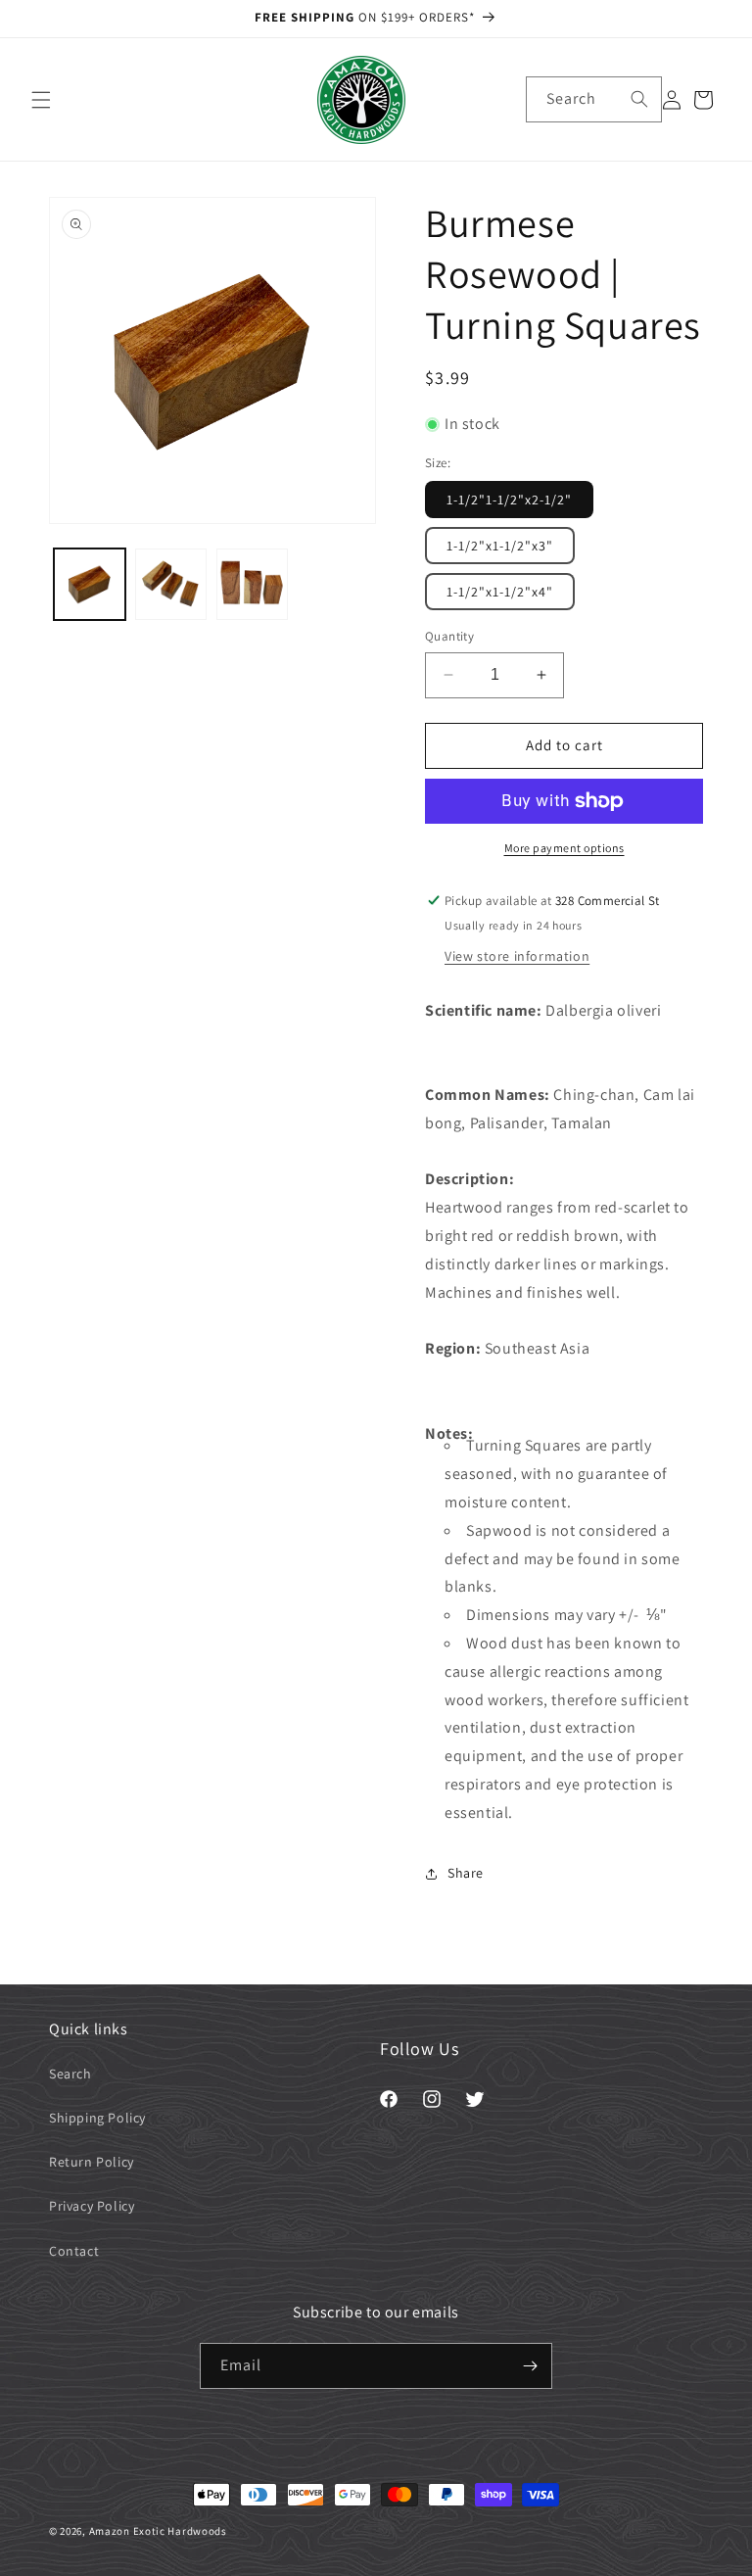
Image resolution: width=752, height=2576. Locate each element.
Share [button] (466, 1873)
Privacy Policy (92, 2206)
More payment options (564, 848)
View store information (517, 956)
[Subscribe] (530, 2366)
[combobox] (594, 99)
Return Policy (92, 2162)
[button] (41, 100)
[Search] (639, 99)
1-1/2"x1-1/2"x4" (500, 592)
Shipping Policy (97, 2118)
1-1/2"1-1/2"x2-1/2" (509, 500)
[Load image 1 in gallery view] (90, 584)
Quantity (449, 636)
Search (70, 2074)
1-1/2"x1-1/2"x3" (500, 546)
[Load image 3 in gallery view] (252, 584)
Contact (74, 2251)
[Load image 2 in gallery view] (171, 584)
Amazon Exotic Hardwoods (158, 2531)
